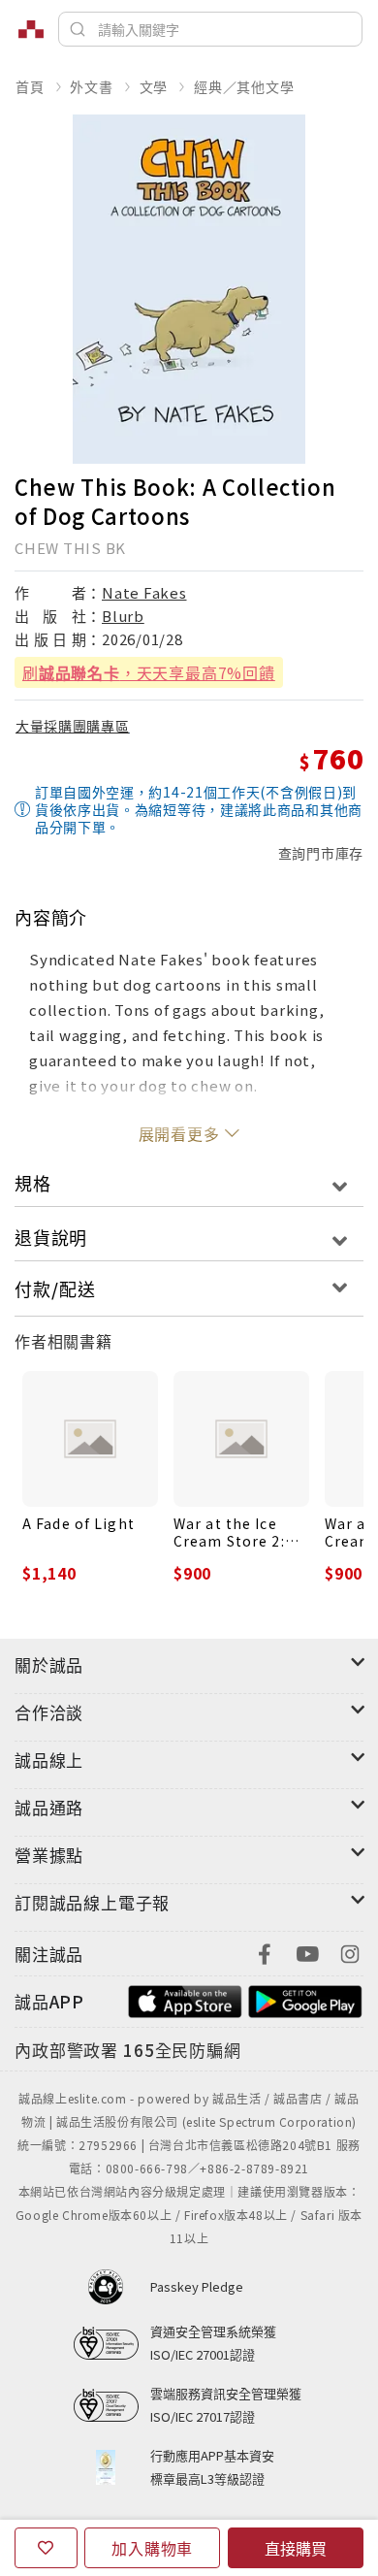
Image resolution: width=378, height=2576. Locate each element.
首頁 (30, 86)
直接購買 (296, 2548)
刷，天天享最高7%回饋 (149, 672)
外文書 (91, 86)
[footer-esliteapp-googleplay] (305, 1999)
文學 (154, 86)
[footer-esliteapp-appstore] (185, 1999)
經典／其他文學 (244, 86)
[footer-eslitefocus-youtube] (307, 1952)
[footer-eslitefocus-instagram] (350, 1952)
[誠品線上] (31, 29)
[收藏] (46, 2548)
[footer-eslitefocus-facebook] (265, 1952)
